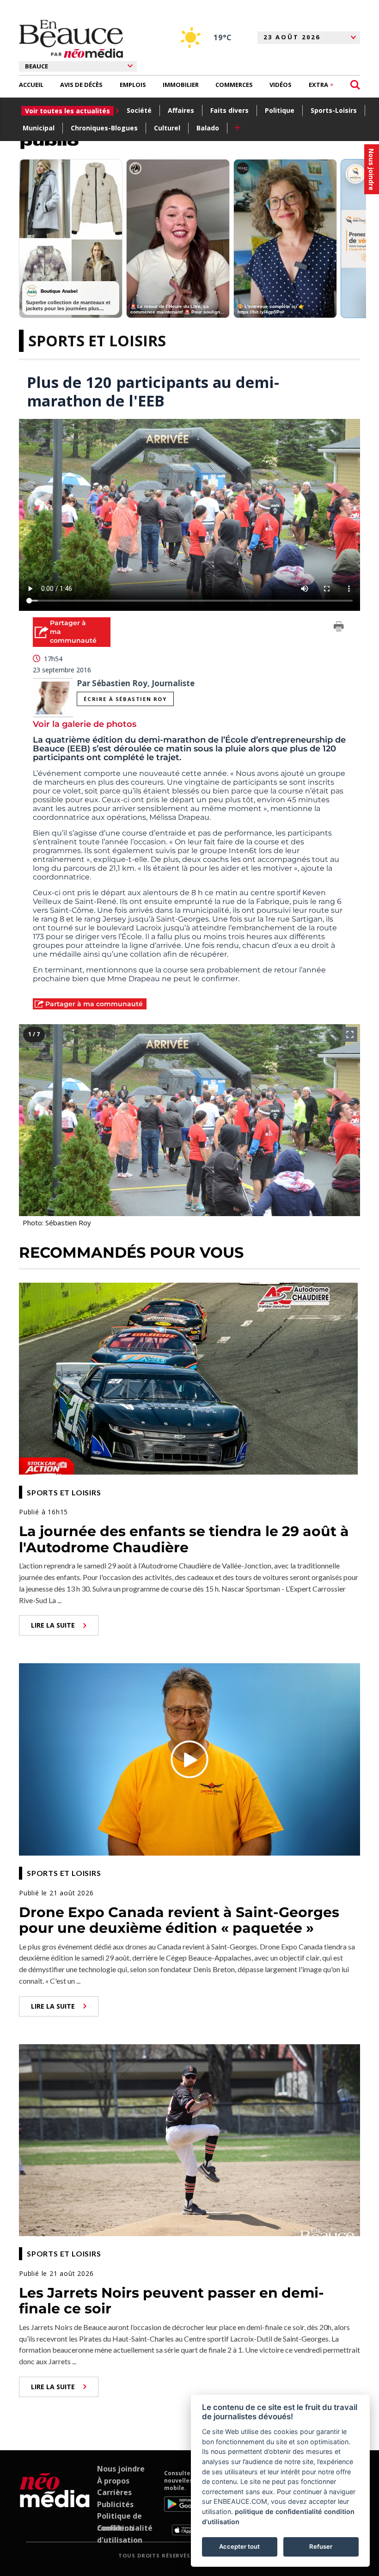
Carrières (114, 2492)
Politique (280, 110)
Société (139, 110)
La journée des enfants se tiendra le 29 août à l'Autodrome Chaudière (184, 1539)
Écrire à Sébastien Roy (125, 699)
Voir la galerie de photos (85, 724)
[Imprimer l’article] (339, 628)
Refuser (321, 2546)
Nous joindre (121, 2469)
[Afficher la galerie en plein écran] (350, 1034)
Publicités (115, 2504)
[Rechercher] (355, 85)
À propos (113, 2481)
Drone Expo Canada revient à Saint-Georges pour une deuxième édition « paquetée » (179, 1920)
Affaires (181, 110)
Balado (208, 128)
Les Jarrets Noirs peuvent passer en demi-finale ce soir (171, 2301)
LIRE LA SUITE (53, 1625)
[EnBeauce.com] (55, 2502)
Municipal (39, 128)
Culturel (167, 128)
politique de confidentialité (278, 2511)
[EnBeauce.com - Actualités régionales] (71, 39)
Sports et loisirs (97, 341)
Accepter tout (239, 2546)
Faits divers (229, 110)
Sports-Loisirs (334, 110)
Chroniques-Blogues (104, 128)
